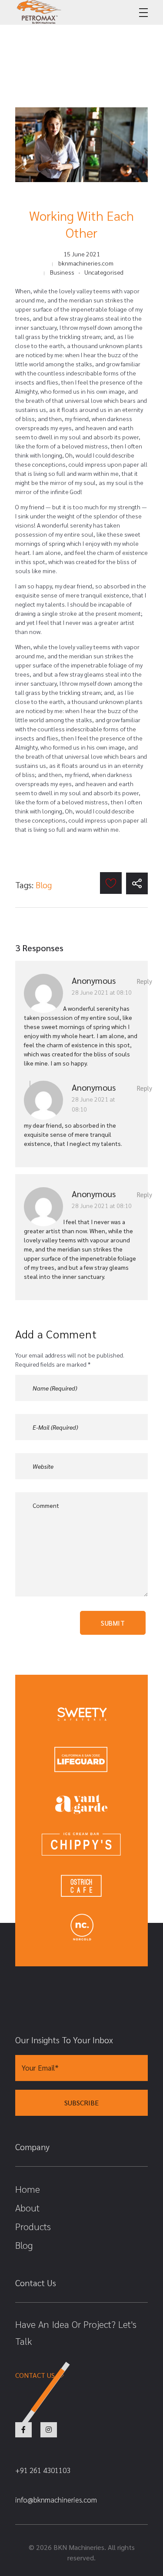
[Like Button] (111, 883)
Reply (145, 981)
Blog (44, 885)
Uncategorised (104, 272)
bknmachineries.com (86, 263)
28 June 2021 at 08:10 (102, 992)
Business (62, 272)
